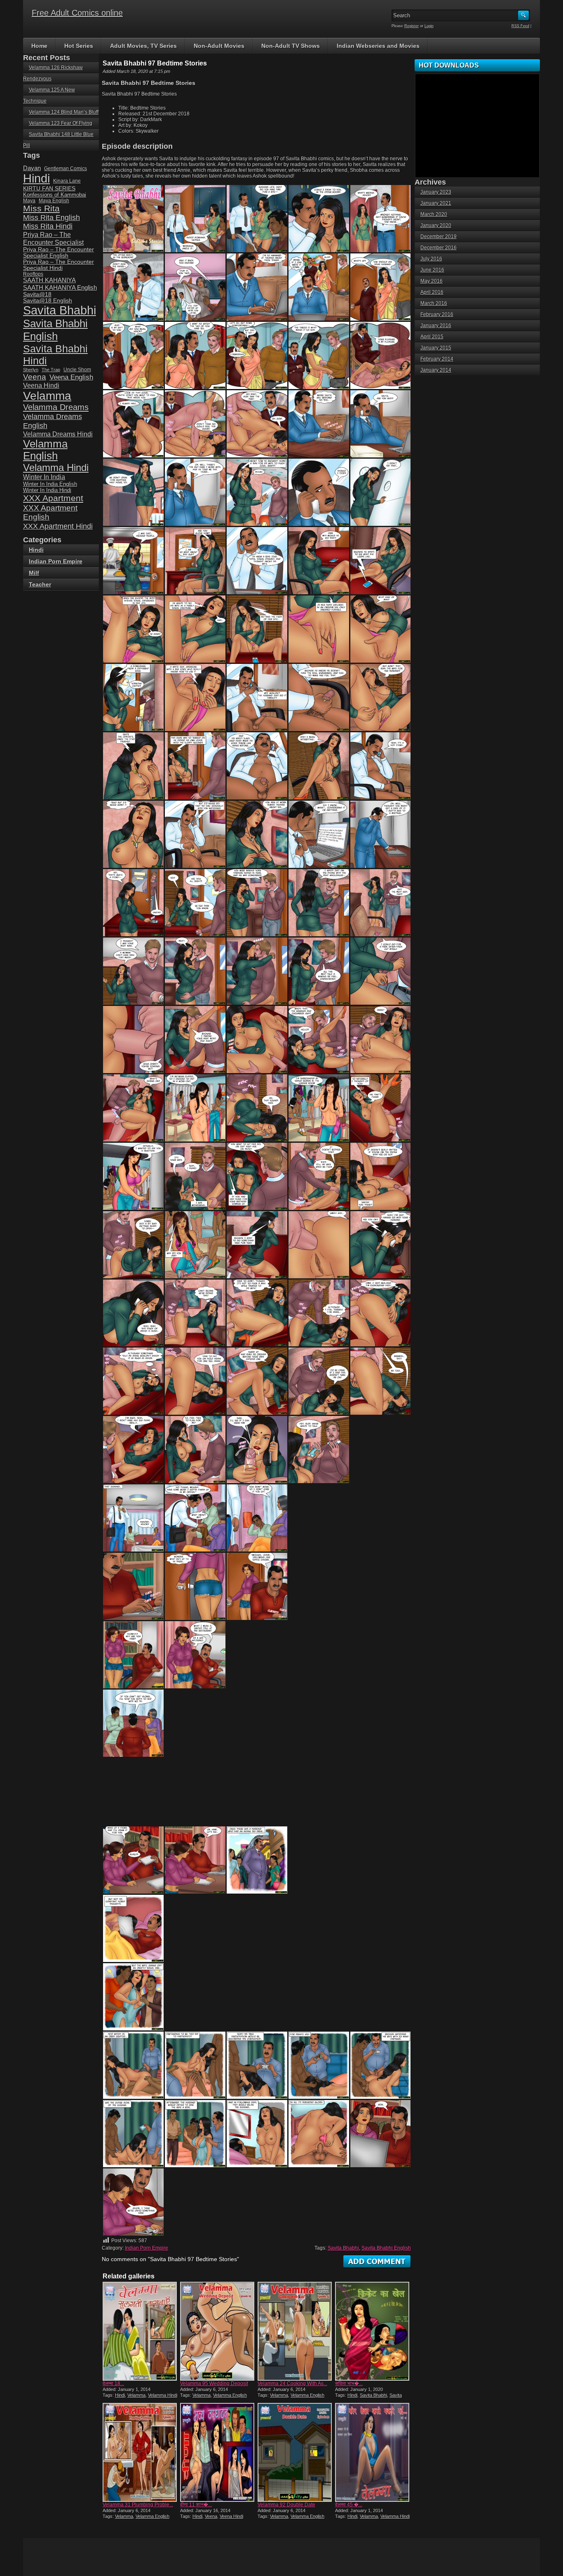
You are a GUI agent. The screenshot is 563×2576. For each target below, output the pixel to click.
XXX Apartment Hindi (58, 526)
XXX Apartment (53, 498)
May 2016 (432, 281)
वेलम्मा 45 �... (349, 2505)
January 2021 (436, 203)
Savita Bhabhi (343, 2248)
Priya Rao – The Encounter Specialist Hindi (59, 265)
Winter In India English (50, 484)
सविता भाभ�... (349, 2384)
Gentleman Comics (66, 168)
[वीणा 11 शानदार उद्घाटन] (218, 2452)
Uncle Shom (77, 369)
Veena (211, 2516)
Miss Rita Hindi (48, 226)
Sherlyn (31, 370)
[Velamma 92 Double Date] (296, 2452)
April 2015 (432, 337)
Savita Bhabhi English (386, 2248)
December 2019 (439, 237)
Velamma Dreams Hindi (58, 434)
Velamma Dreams (56, 407)
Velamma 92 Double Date (286, 2505)
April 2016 (432, 292)
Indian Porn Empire (147, 2248)
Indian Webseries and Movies (378, 46)
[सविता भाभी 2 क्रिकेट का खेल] (373, 2331)
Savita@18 (37, 294)
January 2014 (436, 370)
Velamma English (230, 2395)
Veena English (71, 377)
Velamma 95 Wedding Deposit (214, 2384)
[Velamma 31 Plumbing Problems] (141, 2452)
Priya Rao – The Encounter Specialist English (59, 253)
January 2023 (436, 192)
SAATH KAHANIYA (49, 280)
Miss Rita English (52, 218)
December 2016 (439, 248)
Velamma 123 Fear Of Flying (61, 123)
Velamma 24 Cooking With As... (292, 2384)
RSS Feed (520, 26)
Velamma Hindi (163, 2395)
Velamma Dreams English (53, 421)
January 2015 (436, 348)
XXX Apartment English (50, 512)
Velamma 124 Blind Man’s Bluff (64, 112)
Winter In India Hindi (47, 490)
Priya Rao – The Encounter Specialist (53, 238)
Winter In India (44, 477)
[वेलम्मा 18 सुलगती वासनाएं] (141, 2331)
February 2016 (437, 314)
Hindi (120, 2395)
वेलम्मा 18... (113, 2384)
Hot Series (79, 46)
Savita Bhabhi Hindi (55, 355)
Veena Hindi (231, 2516)
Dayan (32, 168)
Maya (29, 201)
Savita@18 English (48, 301)
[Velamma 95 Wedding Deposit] (218, 2331)
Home (39, 46)
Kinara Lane (67, 181)
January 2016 (436, 326)
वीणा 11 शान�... (196, 2505)
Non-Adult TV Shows (291, 46)
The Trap (51, 370)
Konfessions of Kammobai (55, 195)
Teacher (40, 584)
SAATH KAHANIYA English (60, 287)
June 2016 (432, 270)
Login (429, 26)
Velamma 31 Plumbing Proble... (138, 2505)
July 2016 (431, 259)
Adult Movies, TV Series (143, 46)
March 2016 (434, 303)
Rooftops (33, 274)
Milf (34, 573)
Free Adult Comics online (77, 13)
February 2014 (437, 359)
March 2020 (434, 214)
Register (412, 26)
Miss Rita (41, 208)
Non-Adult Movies (219, 46)
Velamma (136, 2395)
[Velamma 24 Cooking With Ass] (296, 2331)
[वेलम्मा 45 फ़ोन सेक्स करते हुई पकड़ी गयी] (373, 2452)
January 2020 (436, 225)
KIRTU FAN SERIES (49, 189)
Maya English (54, 201)
